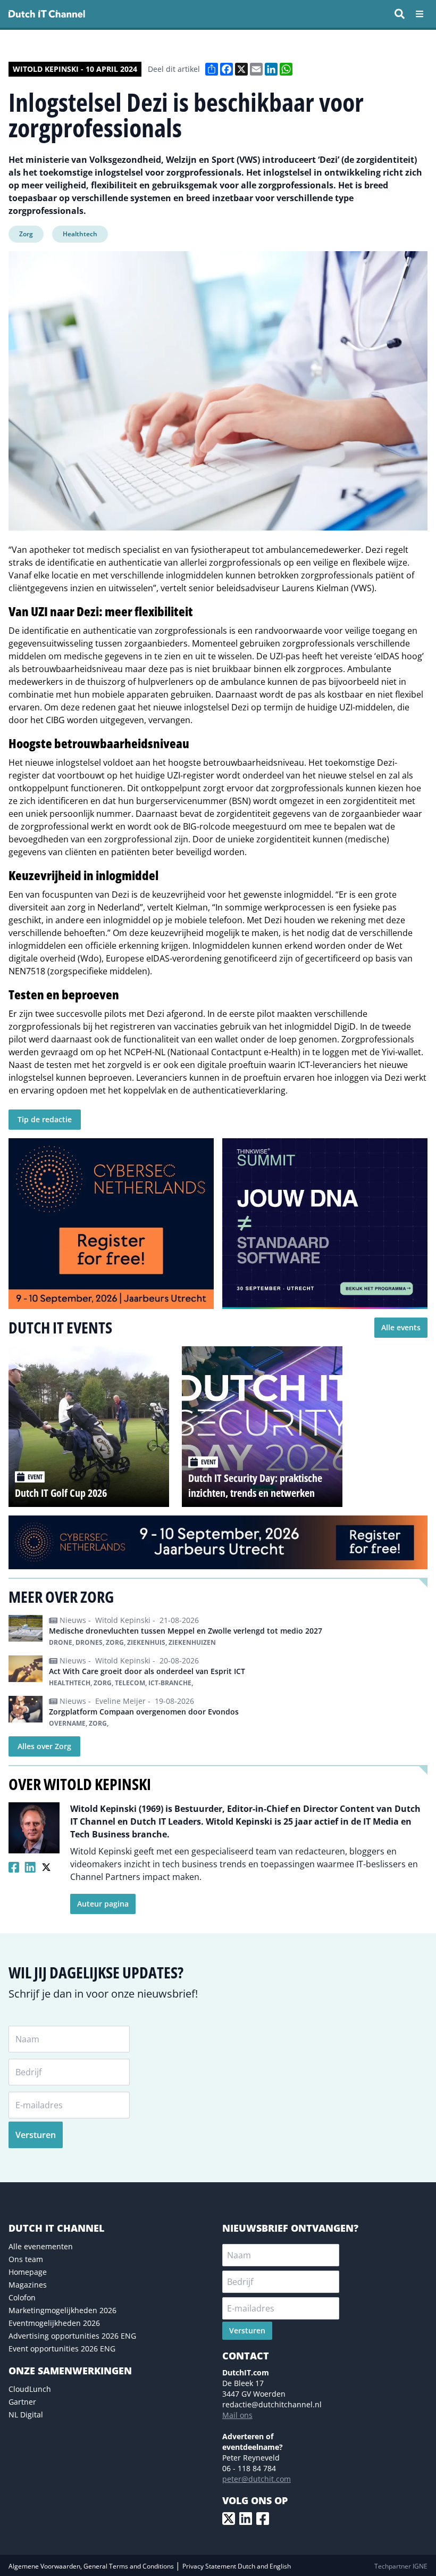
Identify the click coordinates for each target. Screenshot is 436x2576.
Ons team (26, 2259)
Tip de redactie (45, 1119)
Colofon (22, 2297)
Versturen (36, 2135)
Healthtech (80, 234)
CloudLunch (30, 2389)
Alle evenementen (41, 2246)
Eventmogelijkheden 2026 (54, 2323)
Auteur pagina (103, 1904)
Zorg (26, 234)
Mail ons (237, 2415)
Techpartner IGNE (401, 2566)
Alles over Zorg (44, 1746)
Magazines (28, 2285)
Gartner (22, 2402)
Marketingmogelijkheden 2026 (62, 2310)
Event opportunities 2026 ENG (62, 2349)
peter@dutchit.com (257, 2479)
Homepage (28, 2272)
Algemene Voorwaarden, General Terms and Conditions (92, 2566)
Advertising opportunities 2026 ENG (72, 2336)
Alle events (401, 1327)
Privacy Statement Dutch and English (237, 2566)
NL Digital (26, 2415)
